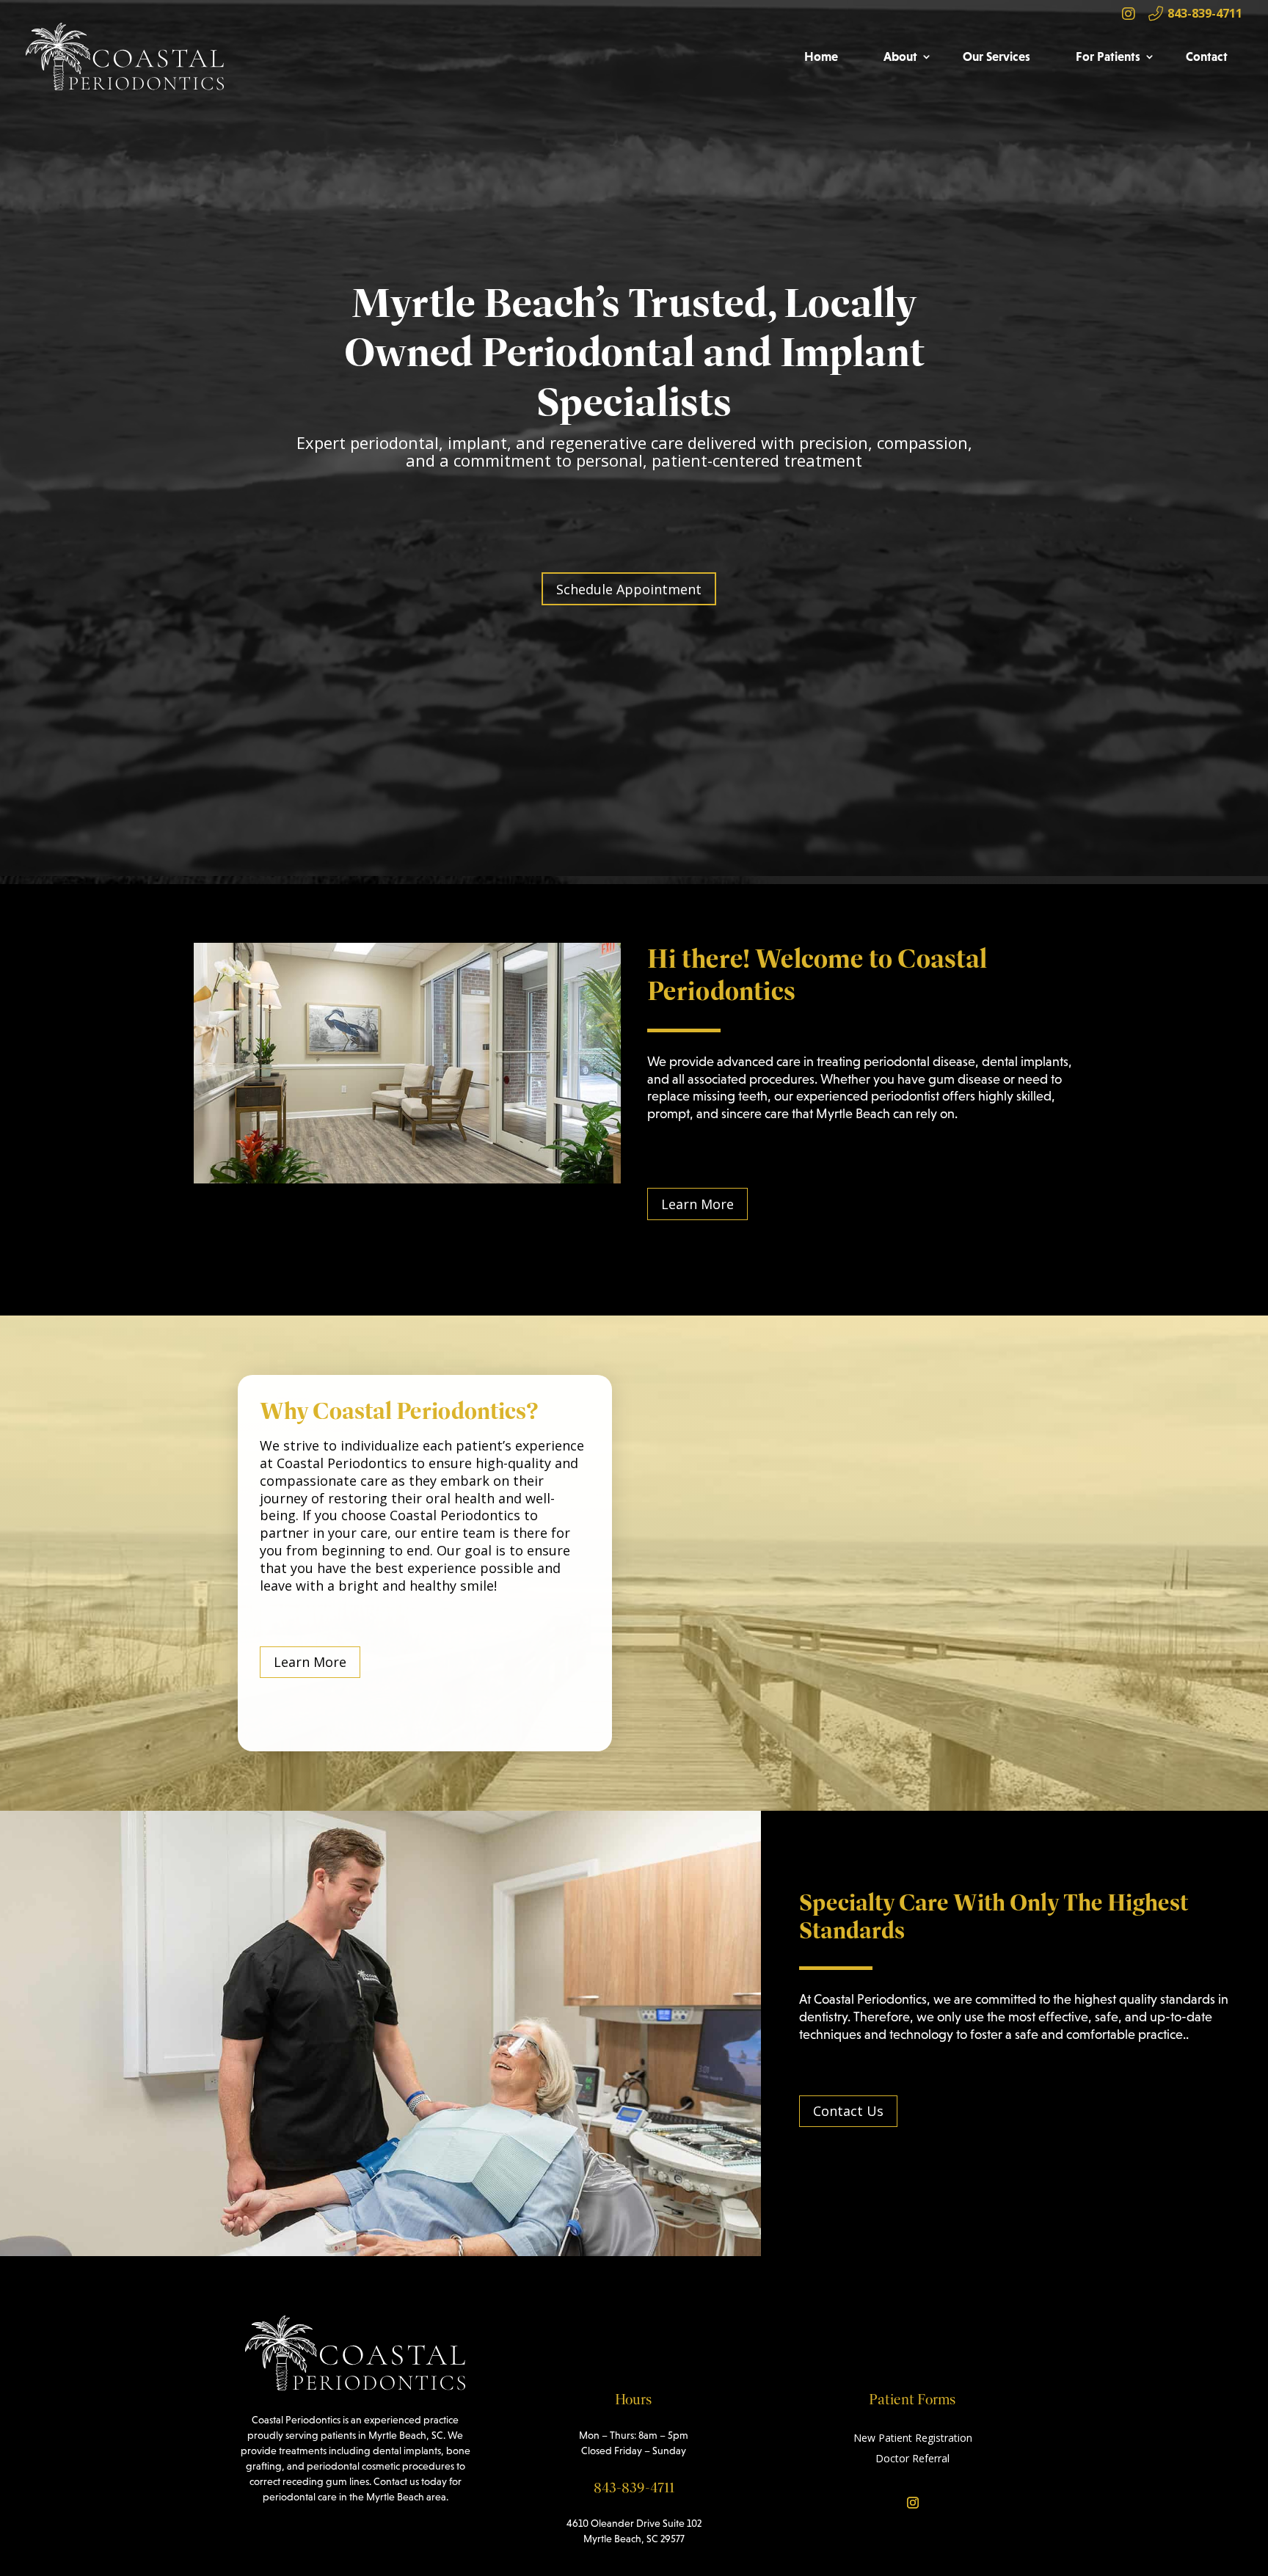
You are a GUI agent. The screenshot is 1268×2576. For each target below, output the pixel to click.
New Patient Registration (913, 2438)
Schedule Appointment (629, 589)
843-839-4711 (1203, 13)
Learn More (697, 1204)
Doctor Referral (912, 2458)
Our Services (996, 56)
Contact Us (848, 2111)
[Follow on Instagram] (913, 2503)
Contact (1207, 56)
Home (821, 56)
